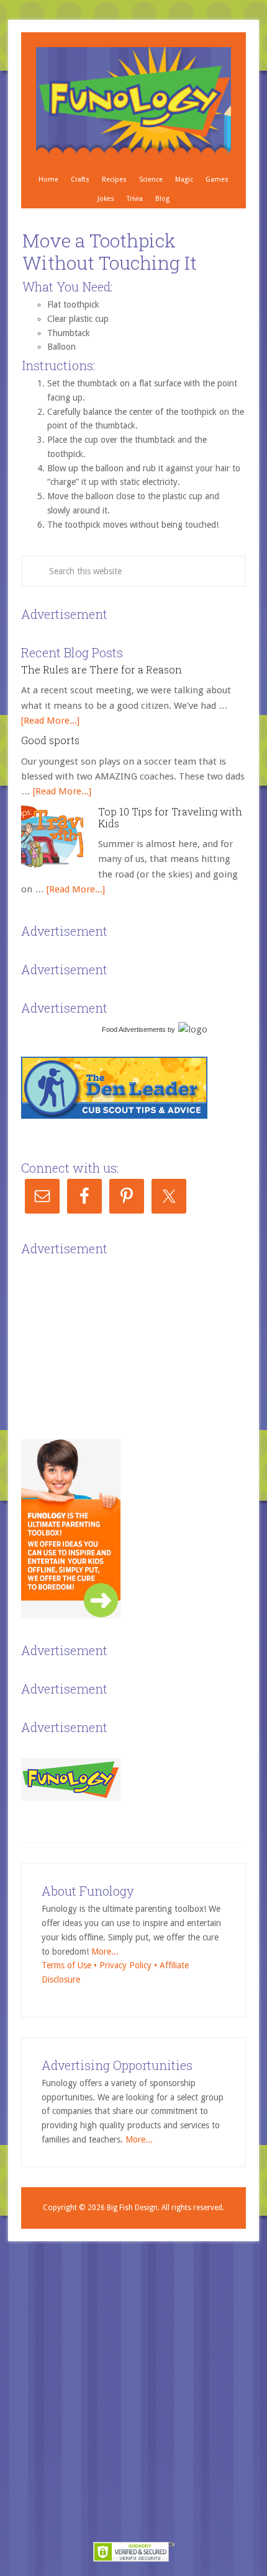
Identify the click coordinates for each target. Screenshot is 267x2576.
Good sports (50, 740)
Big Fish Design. (133, 2208)
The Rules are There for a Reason (102, 669)
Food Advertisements (134, 1029)
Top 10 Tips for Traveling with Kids (170, 817)
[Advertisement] (114, 1337)
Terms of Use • (70, 1965)
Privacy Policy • (129, 1965)
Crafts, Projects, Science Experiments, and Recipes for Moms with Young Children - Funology (133, 101)
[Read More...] (50, 721)
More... (105, 1952)
